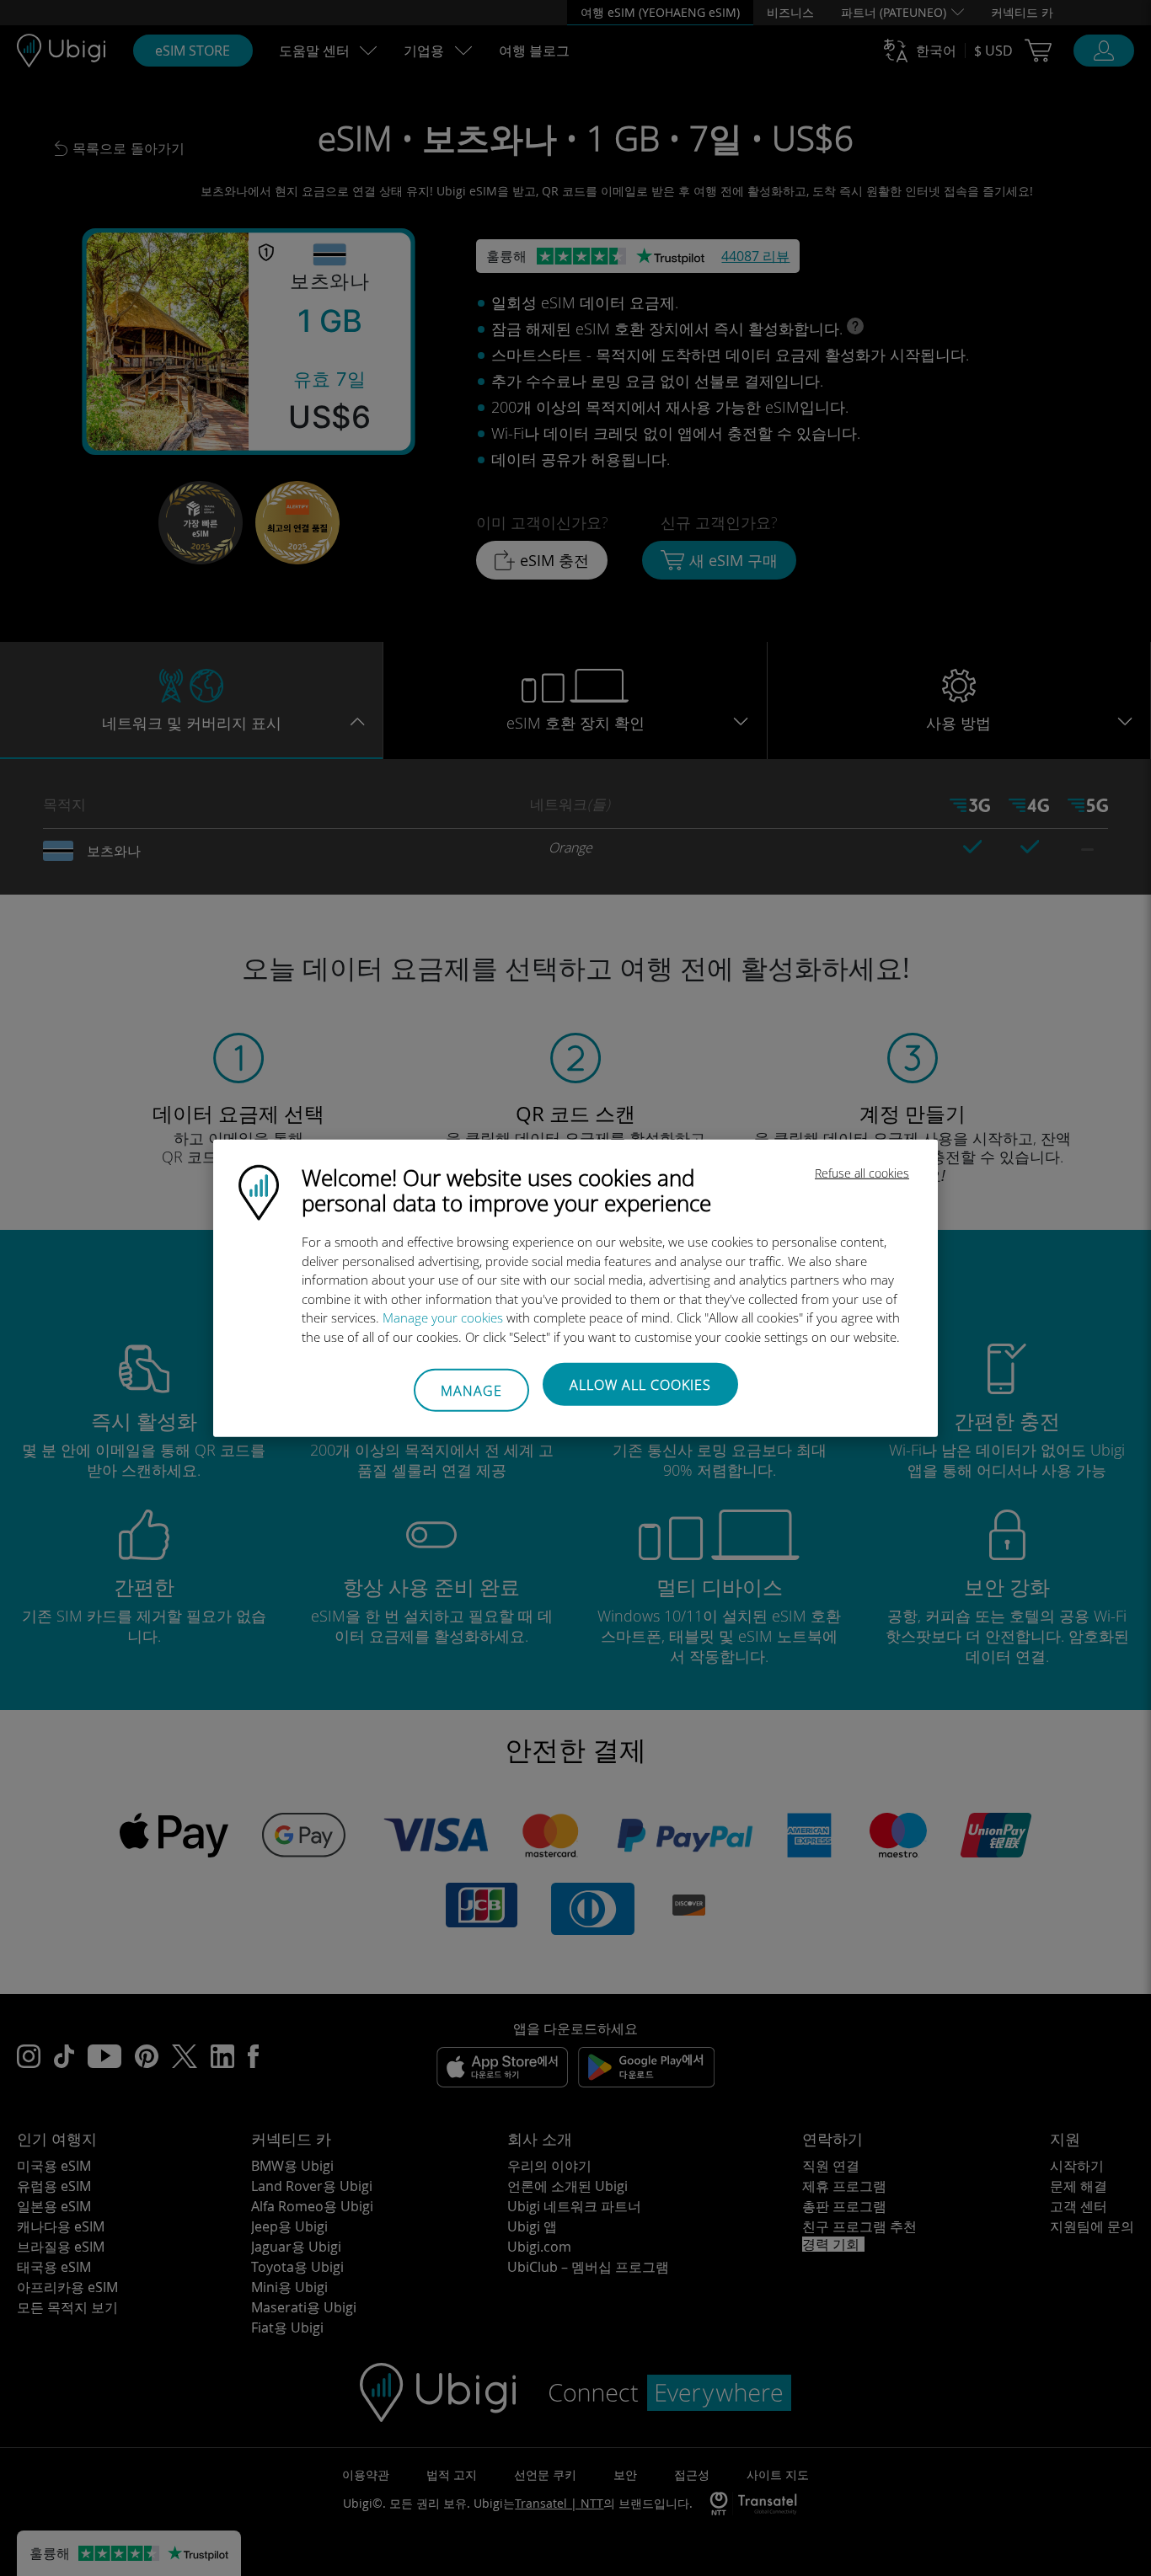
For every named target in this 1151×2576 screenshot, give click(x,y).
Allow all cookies (640, 1385)
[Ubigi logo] (259, 1191)
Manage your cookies (443, 1317)
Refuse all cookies (862, 1173)
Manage (471, 1390)
